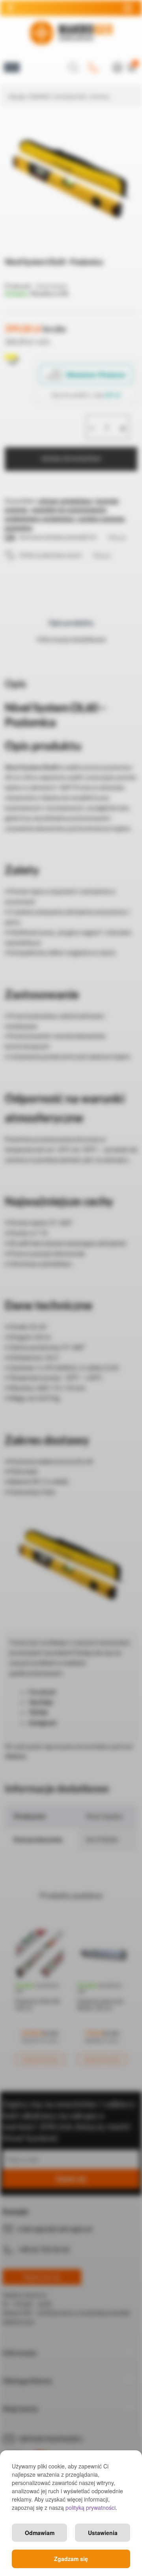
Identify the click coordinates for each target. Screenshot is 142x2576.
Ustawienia (103, 2533)
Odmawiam (40, 2533)
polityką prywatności (91, 2507)
